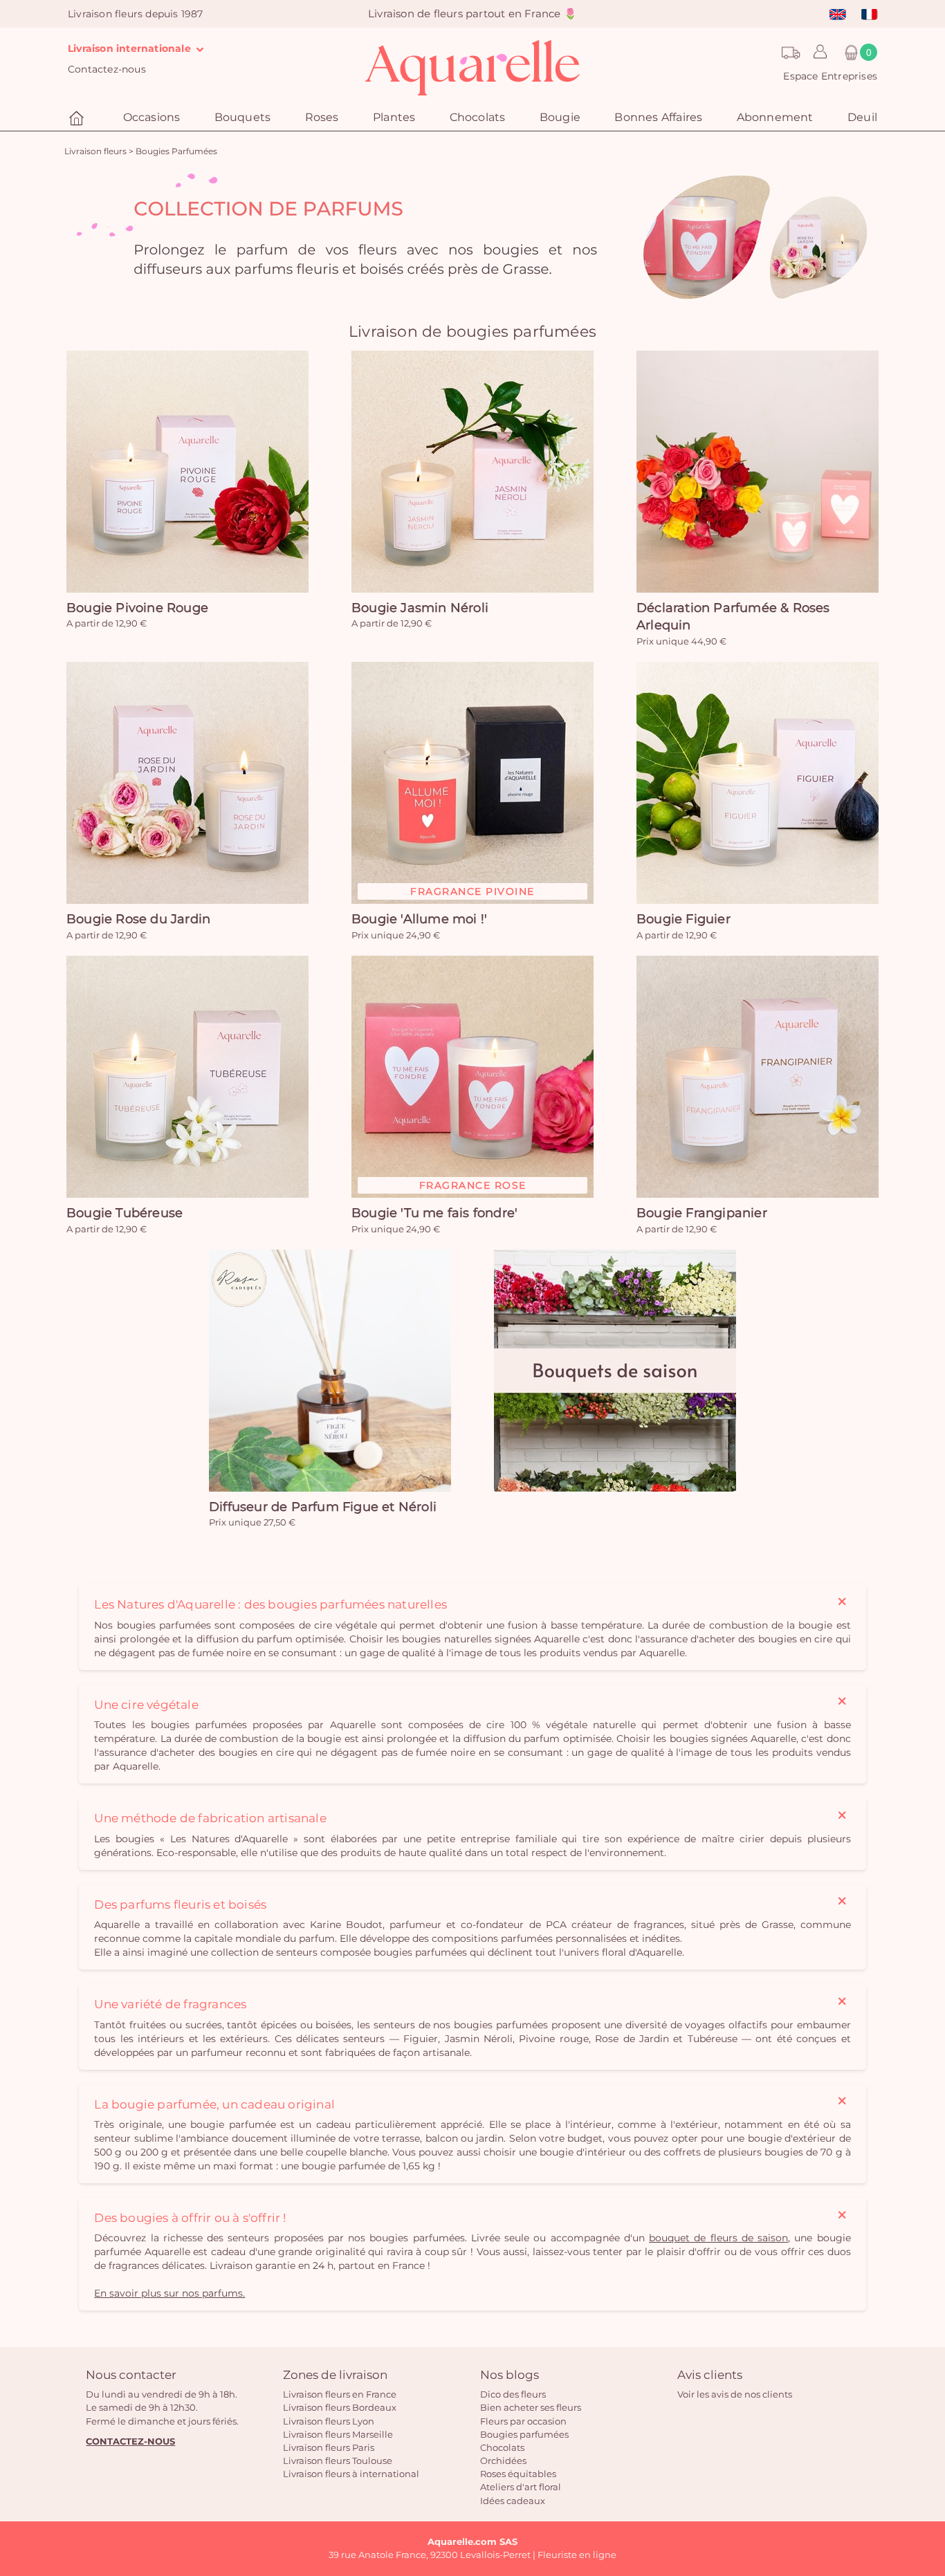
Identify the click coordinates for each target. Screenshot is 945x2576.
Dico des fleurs (513, 2394)
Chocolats (502, 2447)
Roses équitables (518, 2474)
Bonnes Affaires (658, 117)
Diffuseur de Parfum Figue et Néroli (323, 1507)
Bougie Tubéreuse (125, 1213)
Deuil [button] (862, 117)
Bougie (560, 117)
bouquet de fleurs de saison (718, 2238)
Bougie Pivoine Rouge (137, 608)
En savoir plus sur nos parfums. (169, 2293)
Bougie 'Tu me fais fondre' (434, 1213)
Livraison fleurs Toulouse (338, 2461)
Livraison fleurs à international (351, 2474)
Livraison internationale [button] (131, 48)
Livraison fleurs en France (340, 2394)
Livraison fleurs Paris (329, 2447)
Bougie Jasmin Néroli (420, 608)
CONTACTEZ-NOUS (130, 2441)
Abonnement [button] (775, 117)
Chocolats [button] (478, 117)
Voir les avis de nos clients (735, 2394)
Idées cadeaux (513, 2501)
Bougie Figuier (683, 919)
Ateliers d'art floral (521, 2487)
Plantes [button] (394, 117)
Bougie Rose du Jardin (138, 919)
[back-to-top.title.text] (928, 2441)
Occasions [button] (152, 117)
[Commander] (187, 472)
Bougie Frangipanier (702, 1213)
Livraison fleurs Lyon (329, 2421)
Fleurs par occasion (523, 2421)
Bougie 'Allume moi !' (419, 919)
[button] (817, 53)
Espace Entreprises (830, 76)
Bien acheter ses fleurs (531, 2407)
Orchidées (503, 2461)
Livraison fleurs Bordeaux (340, 2407)
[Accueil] (78, 119)
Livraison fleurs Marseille (338, 2434)
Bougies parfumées (524, 2434)
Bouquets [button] (243, 117)
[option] (472, 237)
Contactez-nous (107, 69)
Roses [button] (322, 117)
